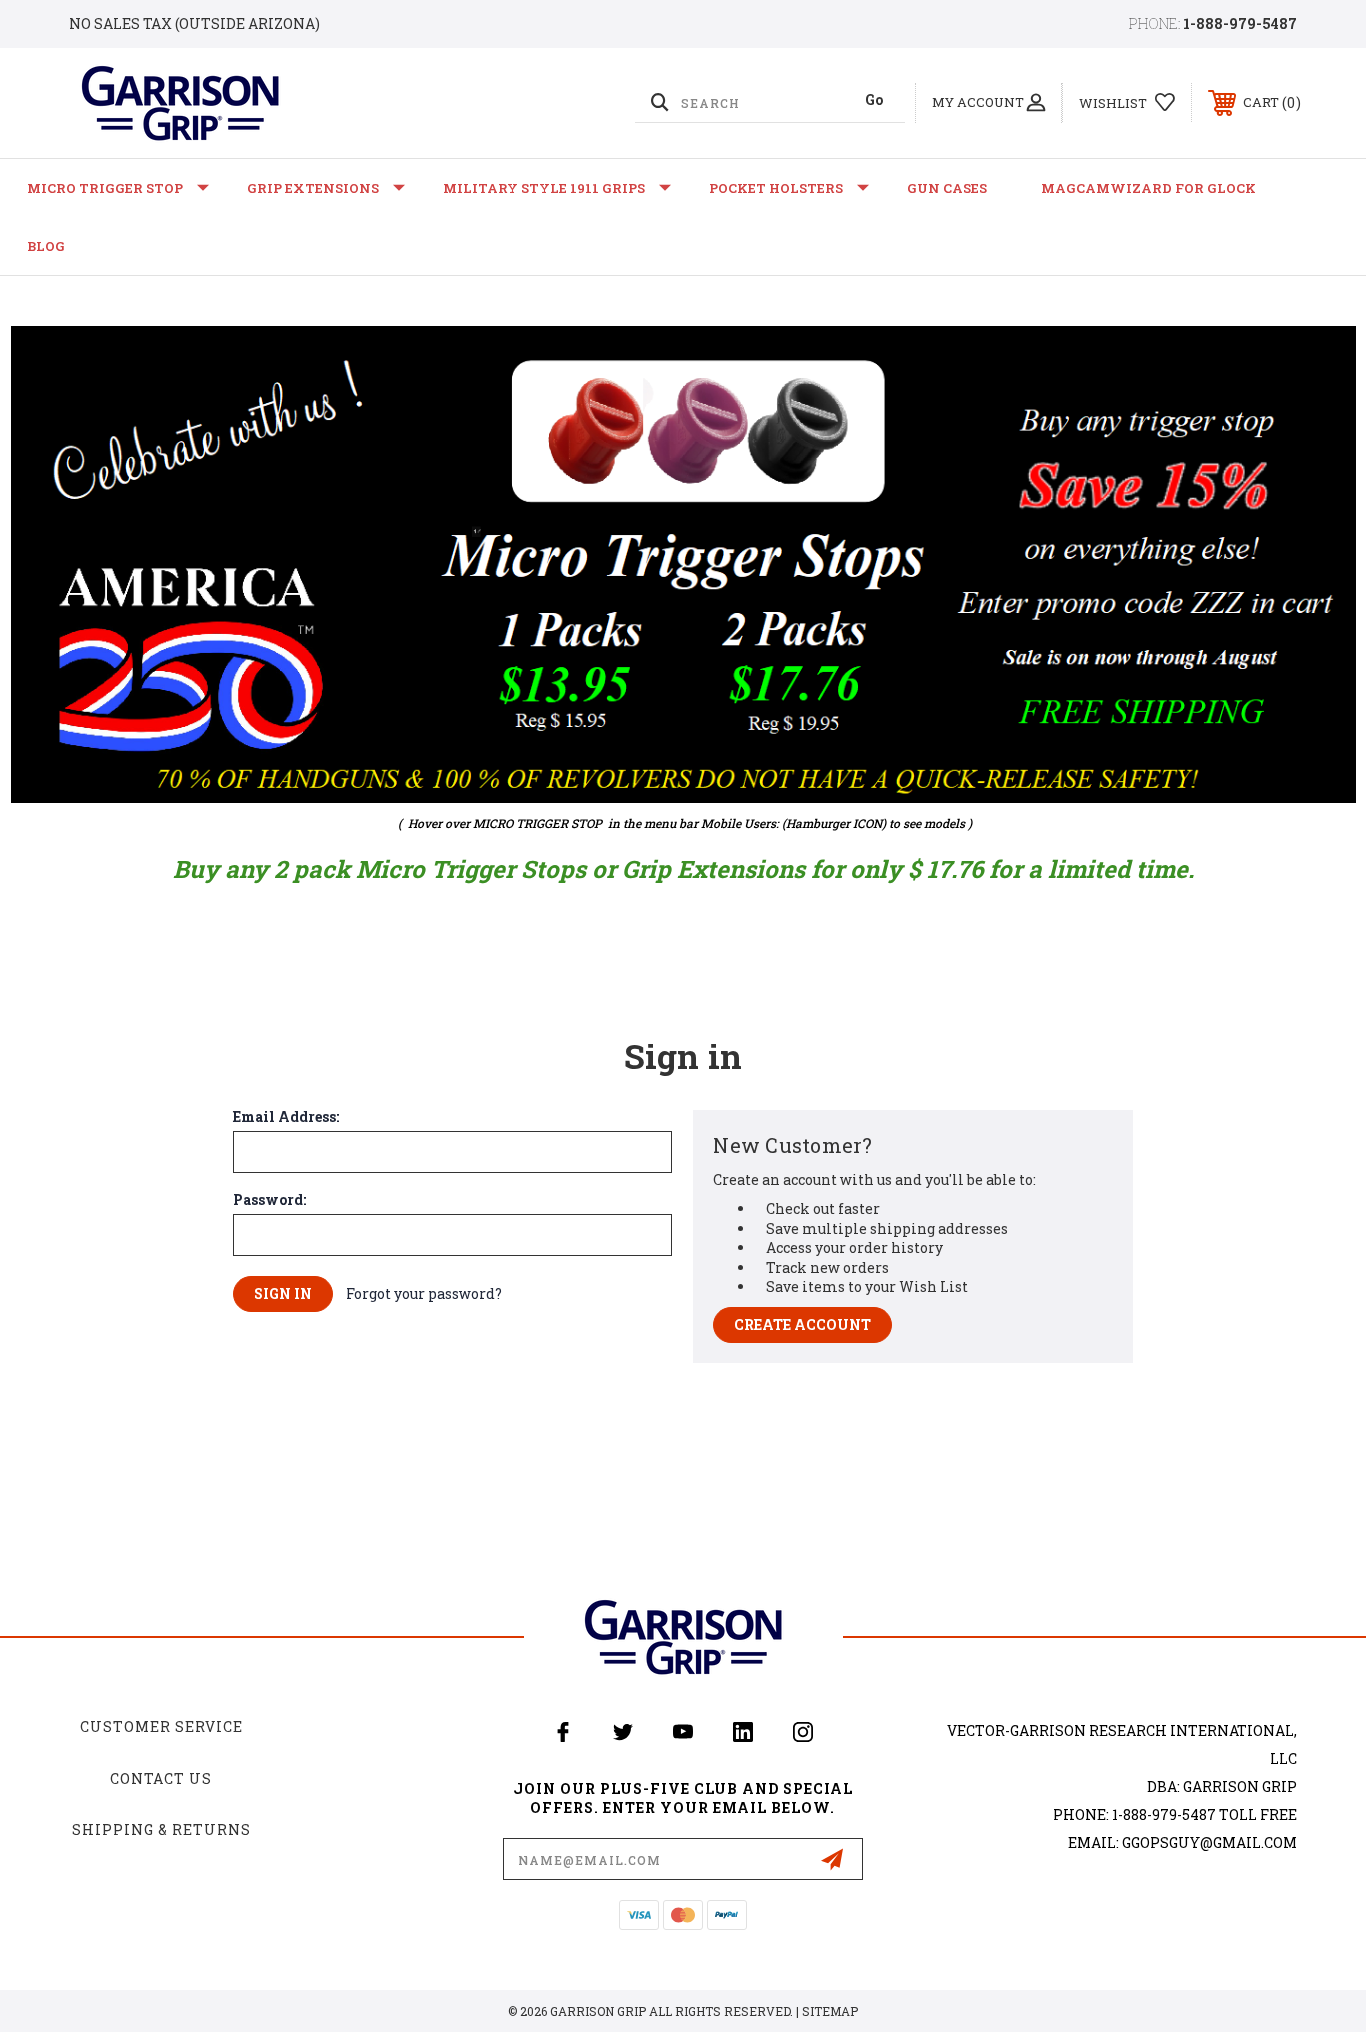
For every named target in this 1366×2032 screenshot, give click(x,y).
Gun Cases (947, 188)
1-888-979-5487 (1240, 23)
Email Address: (286, 1117)
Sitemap (830, 2011)
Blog (46, 246)
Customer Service (161, 1726)
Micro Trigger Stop (105, 188)
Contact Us (161, 1778)
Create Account (802, 1324)
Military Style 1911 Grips (544, 188)
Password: (269, 1200)
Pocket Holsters (776, 188)
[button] (683, 564)
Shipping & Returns (161, 1829)
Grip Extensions (313, 188)
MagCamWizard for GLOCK (1148, 188)
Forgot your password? (424, 1293)
